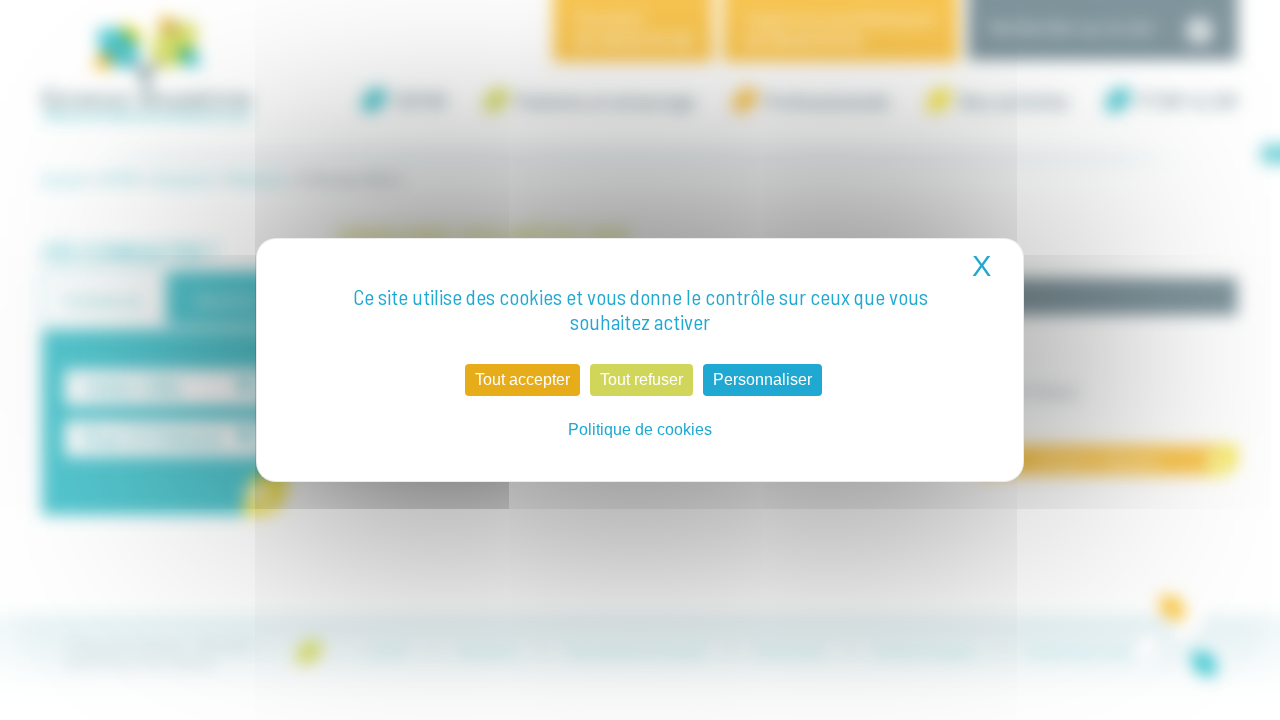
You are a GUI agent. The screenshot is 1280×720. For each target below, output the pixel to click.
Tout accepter (522, 379)
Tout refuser (641, 379)
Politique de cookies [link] (640, 429)
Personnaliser (762, 379)
